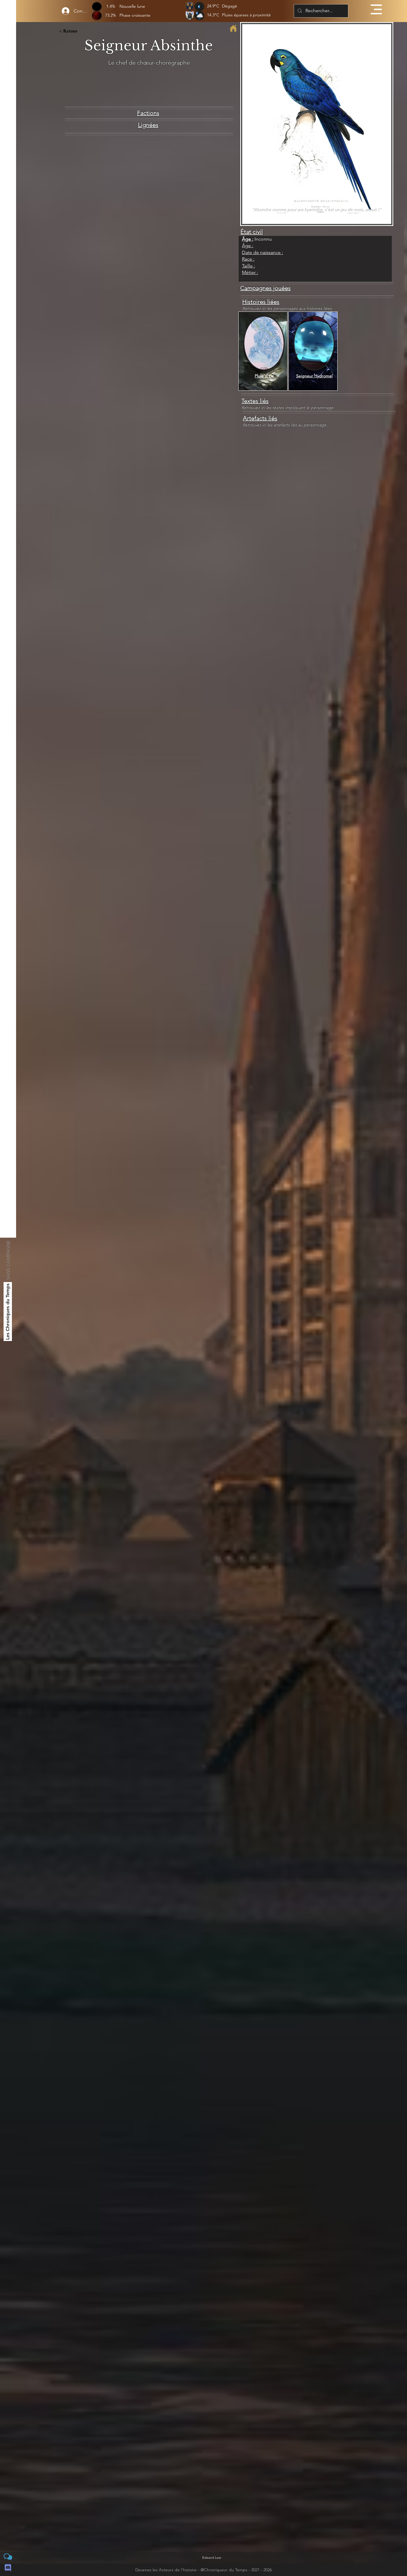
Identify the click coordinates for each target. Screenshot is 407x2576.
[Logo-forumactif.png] (8, 2557)
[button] (376, 9)
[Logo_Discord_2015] (8, 2568)
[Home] (233, 28)
